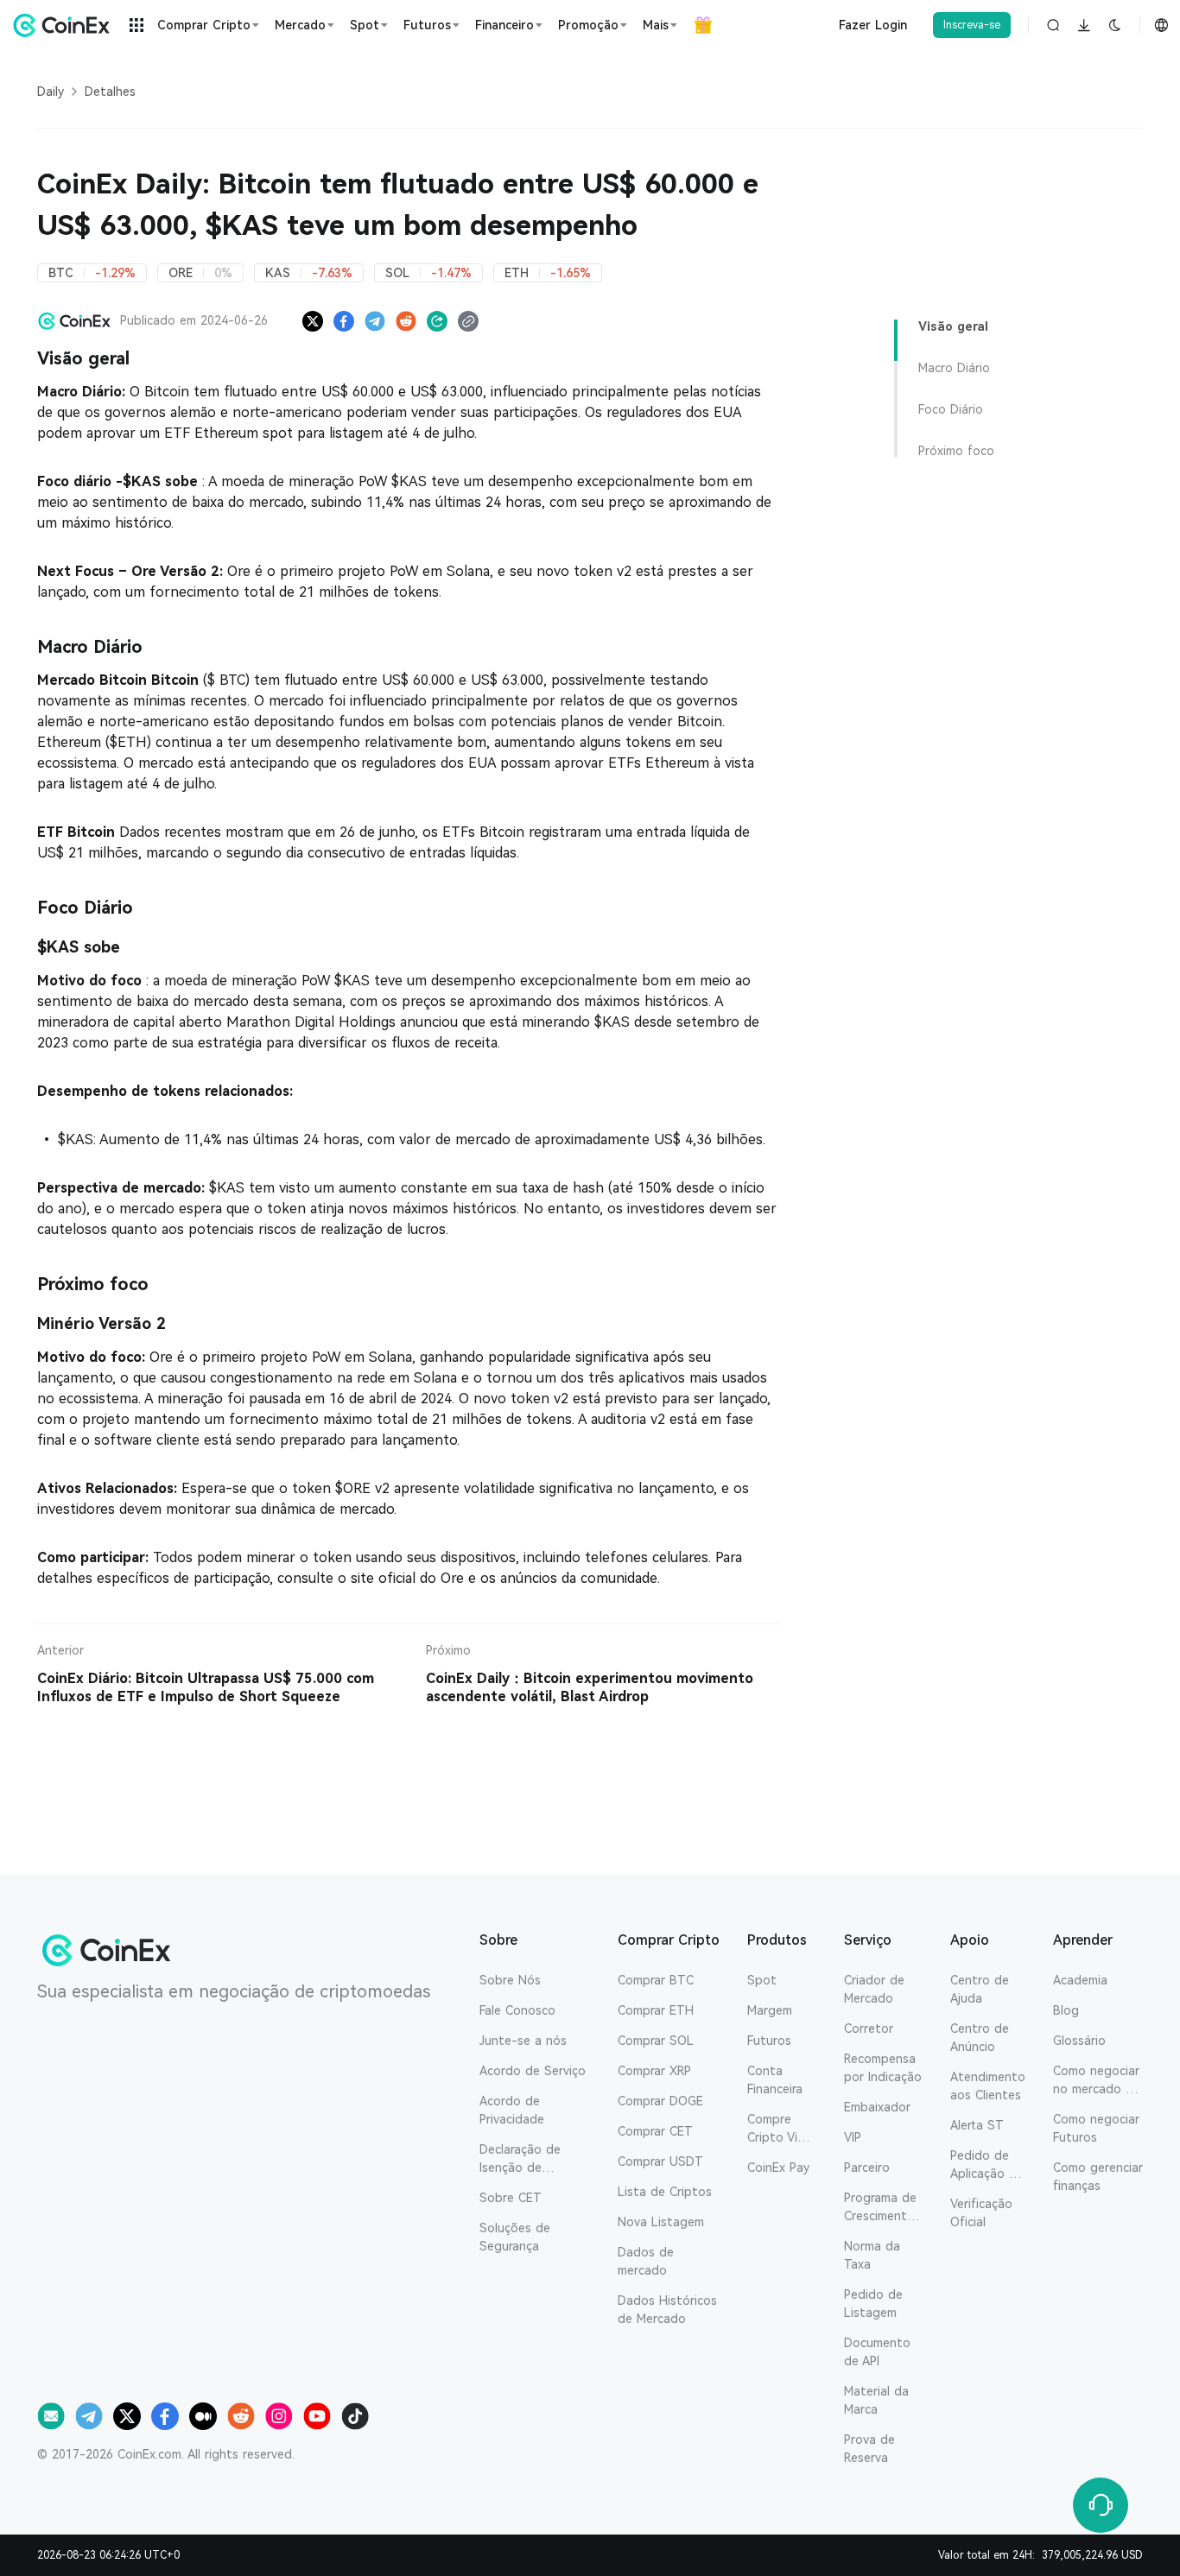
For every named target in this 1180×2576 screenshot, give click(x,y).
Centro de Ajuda (980, 1989)
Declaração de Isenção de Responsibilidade (527, 2160)
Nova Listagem (661, 2222)
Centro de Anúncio (980, 2038)
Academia (1080, 1980)
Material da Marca (876, 2400)
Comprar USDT (660, 2161)
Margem (770, 2010)
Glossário (1079, 2041)
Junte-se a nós (523, 2041)
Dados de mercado (646, 2261)
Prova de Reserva (869, 2449)
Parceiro (867, 2168)
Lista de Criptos (665, 2192)
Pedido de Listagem (873, 2304)
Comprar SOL (656, 2041)
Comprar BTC (656, 1980)
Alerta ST (977, 2125)
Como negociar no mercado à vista (1096, 2081)
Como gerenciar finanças (1098, 2177)
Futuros (769, 2041)
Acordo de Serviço (533, 2071)
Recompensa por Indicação (883, 2068)
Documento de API (877, 2352)
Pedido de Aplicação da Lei (987, 2166)
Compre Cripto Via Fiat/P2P (776, 2130)
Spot (762, 1980)
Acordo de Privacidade (512, 2110)
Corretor (869, 2029)
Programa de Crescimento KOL (880, 2208)
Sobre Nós (510, 1980)
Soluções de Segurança (515, 2237)
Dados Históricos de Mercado (667, 2310)
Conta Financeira (775, 2080)
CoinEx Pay (778, 2168)
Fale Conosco (517, 2010)
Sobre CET (511, 2198)
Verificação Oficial (981, 2213)
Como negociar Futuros (1096, 2128)
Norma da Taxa (872, 2255)
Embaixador (877, 2107)
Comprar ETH (656, 2010)
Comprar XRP (654, 2071)
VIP (853, 2137)
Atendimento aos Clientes (988, 2086)
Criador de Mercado (874, 1989)
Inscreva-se (972, 25)
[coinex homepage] (66, 25)
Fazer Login (873, 25)
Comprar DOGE (660, 2101)
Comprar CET (655, 2131)
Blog (1066, 2010)
